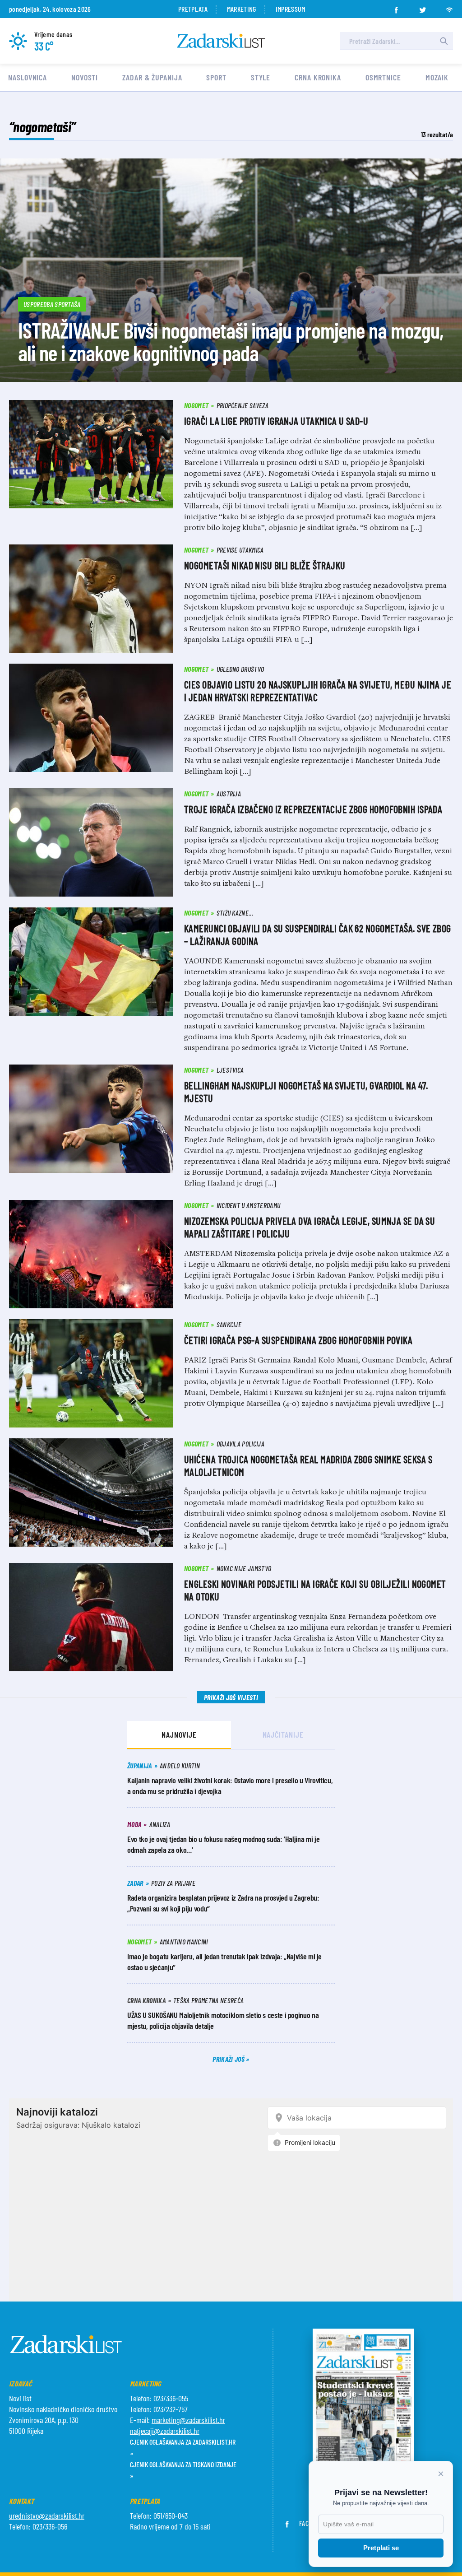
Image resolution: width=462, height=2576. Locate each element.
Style (261, 77)
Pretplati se (381, 2548)
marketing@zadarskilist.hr (188, 2420)
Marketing (242, 9)
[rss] (449, 7)
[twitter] (423, 7)
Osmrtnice (383, 77)
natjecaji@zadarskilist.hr (165, 2431)
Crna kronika (318, 77)
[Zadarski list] (221, 41)
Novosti (85, 77)
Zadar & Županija (152, 77)
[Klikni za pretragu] (444, 41)
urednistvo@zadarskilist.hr (47, 2516)
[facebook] (396, 7)
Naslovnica (28, 77)
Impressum (291, 9)
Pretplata (193, 9)
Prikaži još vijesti (231, 1697)
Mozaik (437, 77)
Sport (216, 77)
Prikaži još (229, 2059)
